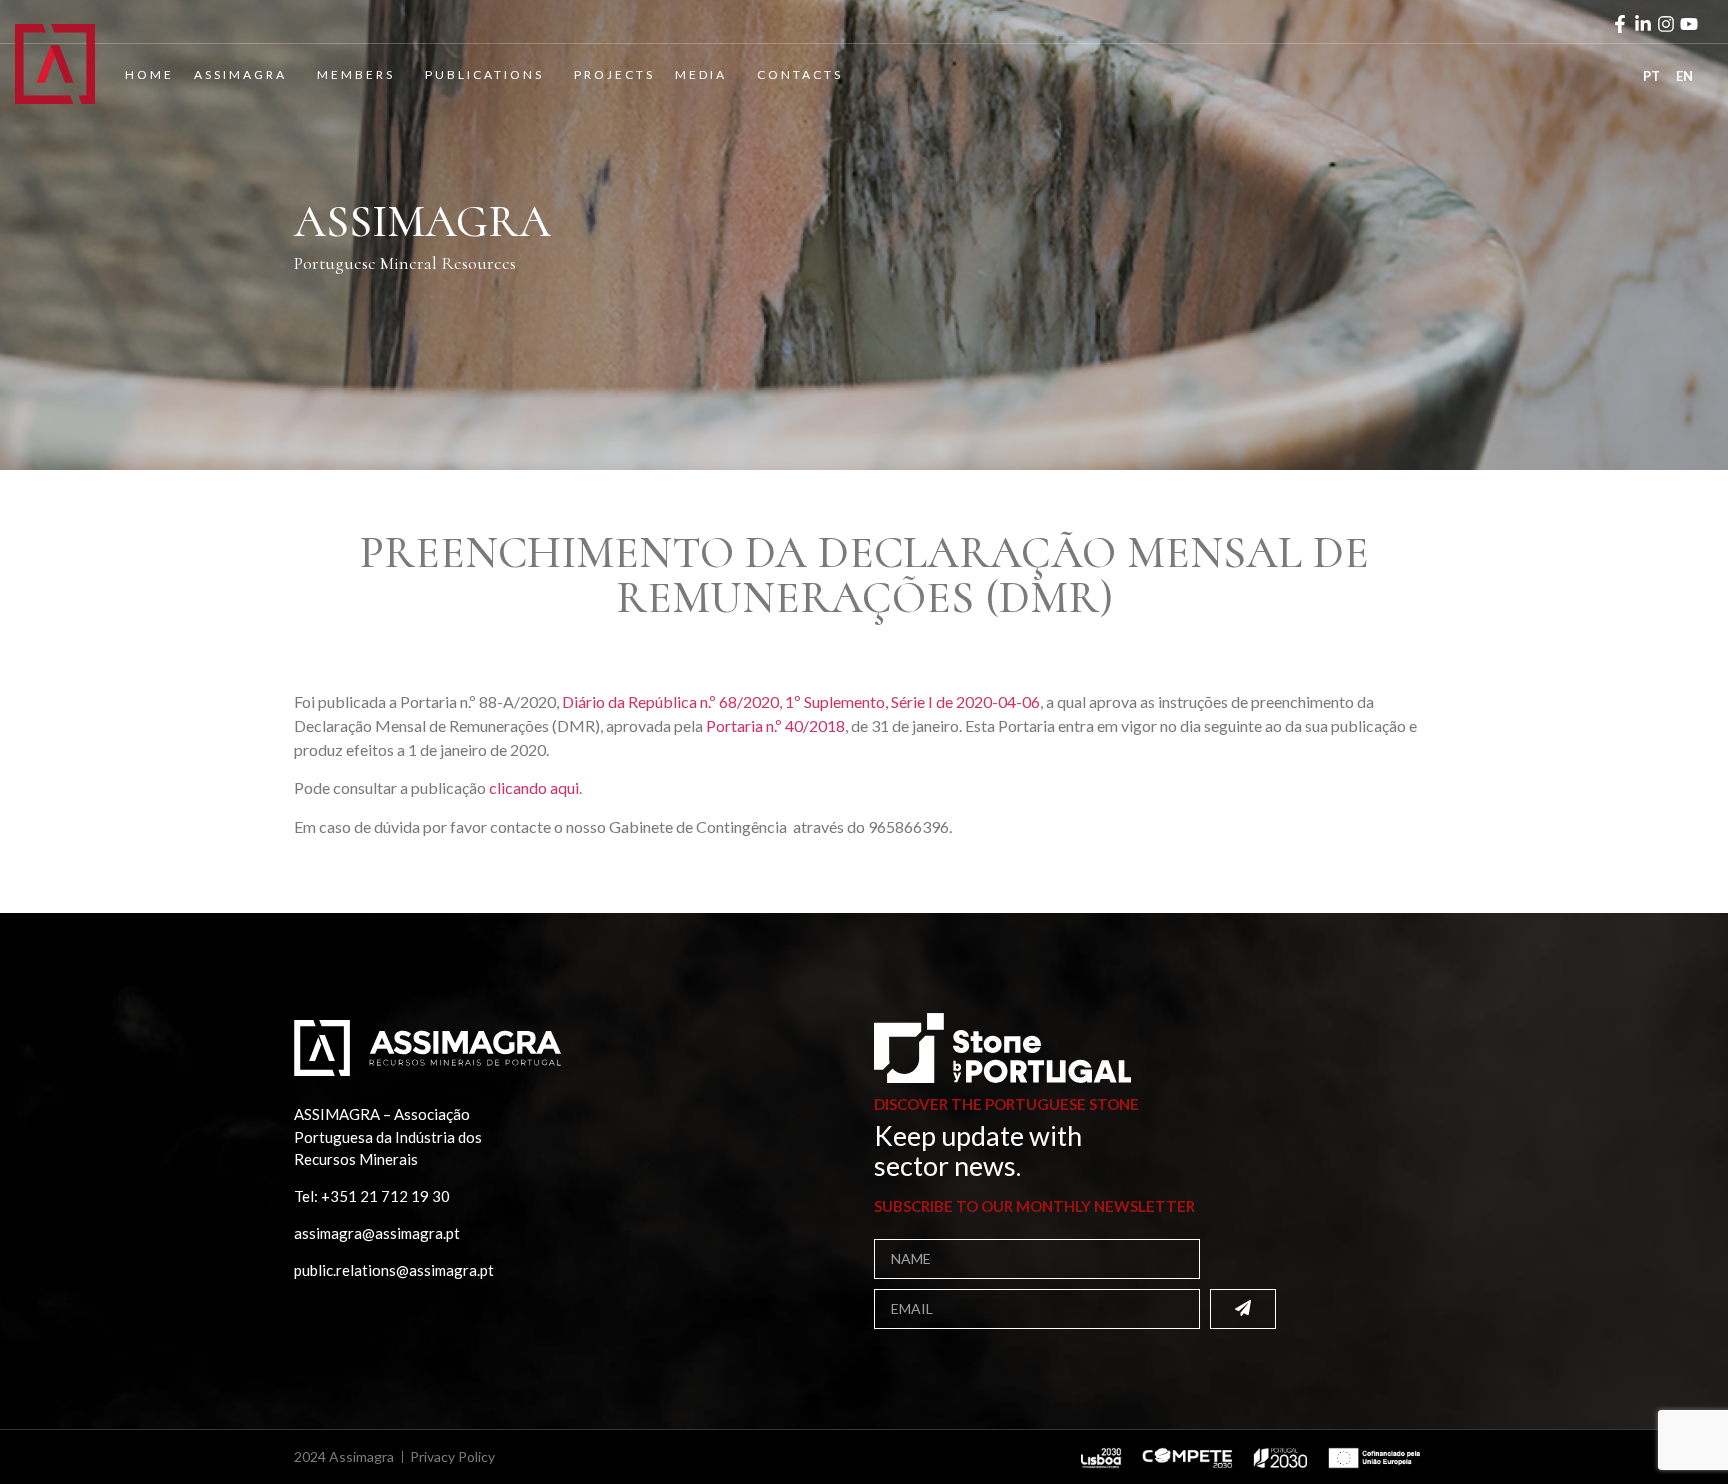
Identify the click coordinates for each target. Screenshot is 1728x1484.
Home (149, 74)
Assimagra (240, 74)
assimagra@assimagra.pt (377, 1233)
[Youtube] (1689, 24)
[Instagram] (1666, 24)
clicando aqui (534, 787)
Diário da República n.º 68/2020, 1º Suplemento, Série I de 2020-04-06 (801, 701)
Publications (484, 74)
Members (356, 74)
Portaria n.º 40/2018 (775, 725)
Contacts (800, 74)
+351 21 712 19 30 (385, 1196)
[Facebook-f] (1620, 24)
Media (701, 74)
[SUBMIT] (1243, 1309)
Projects (614, 74)
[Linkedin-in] (1643, 24)
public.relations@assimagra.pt (394, 1270)
